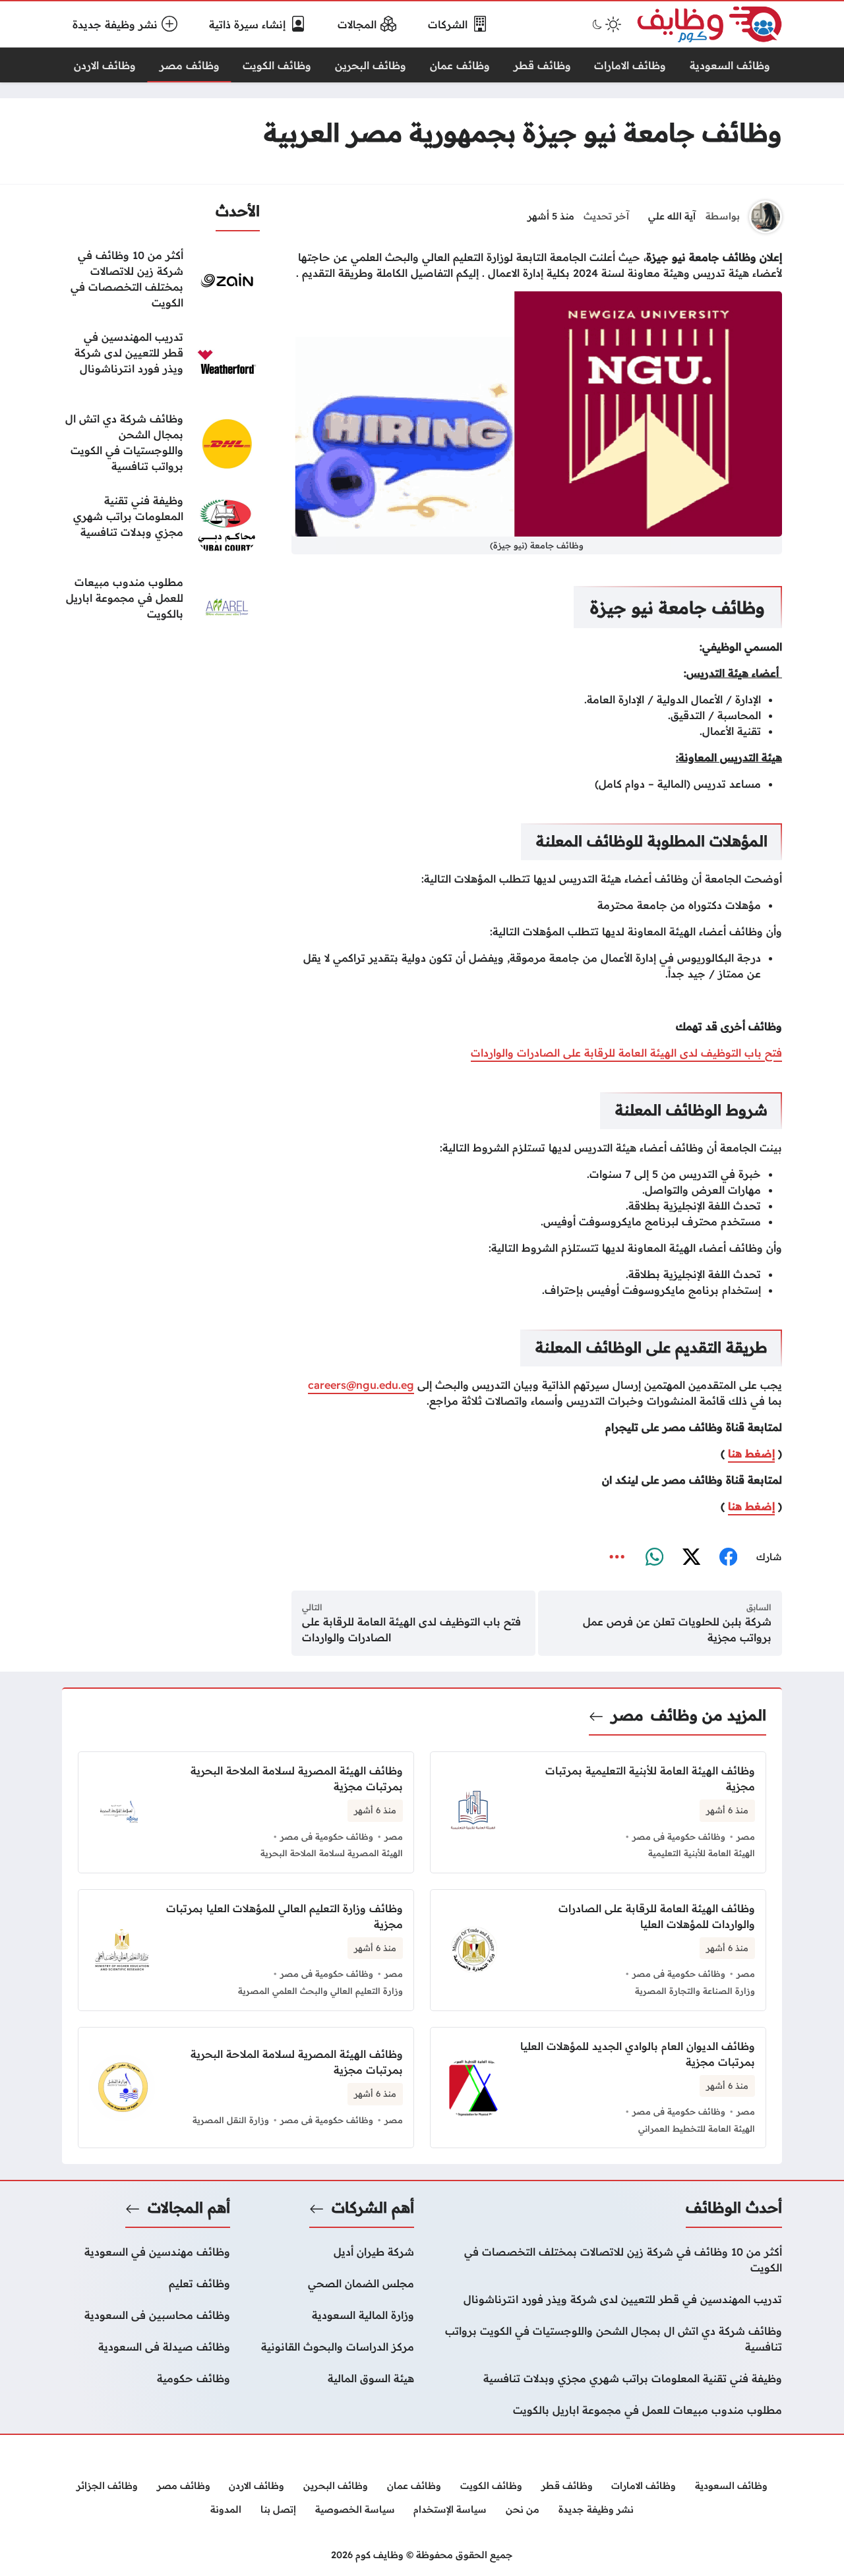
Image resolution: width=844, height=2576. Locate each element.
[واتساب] (654, 1558)
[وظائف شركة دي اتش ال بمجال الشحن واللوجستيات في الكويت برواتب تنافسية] (161, 444)
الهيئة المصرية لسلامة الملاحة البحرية (332, 1853)
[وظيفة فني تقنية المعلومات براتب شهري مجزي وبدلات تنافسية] (161, 525)
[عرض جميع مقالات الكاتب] (766, 217)
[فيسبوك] (728, 1558)
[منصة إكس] (691, 1558)
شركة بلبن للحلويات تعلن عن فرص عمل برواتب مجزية (677, 1629)
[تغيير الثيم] (605, 24)
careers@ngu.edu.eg (361, 1385)
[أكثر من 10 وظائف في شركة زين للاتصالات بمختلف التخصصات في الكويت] (161, 280)
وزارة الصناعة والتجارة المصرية (695, 1991)
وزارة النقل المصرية (231, 2120)
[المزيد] (617, 1558)
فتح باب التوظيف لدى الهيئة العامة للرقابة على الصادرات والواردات (626, 1053)
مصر (627, 1715)
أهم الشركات (373, 2208)
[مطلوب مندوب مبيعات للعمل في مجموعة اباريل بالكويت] (161, 607)
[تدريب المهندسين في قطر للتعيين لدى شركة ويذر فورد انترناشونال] (161, 362)
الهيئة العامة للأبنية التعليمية (702, 1853)
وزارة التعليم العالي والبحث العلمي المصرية (320, 1991)
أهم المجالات (189, 2208)
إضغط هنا (751, 1453)
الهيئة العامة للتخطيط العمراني (697, 2128)
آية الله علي (672, 216)
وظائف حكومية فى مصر (679, 1836)
